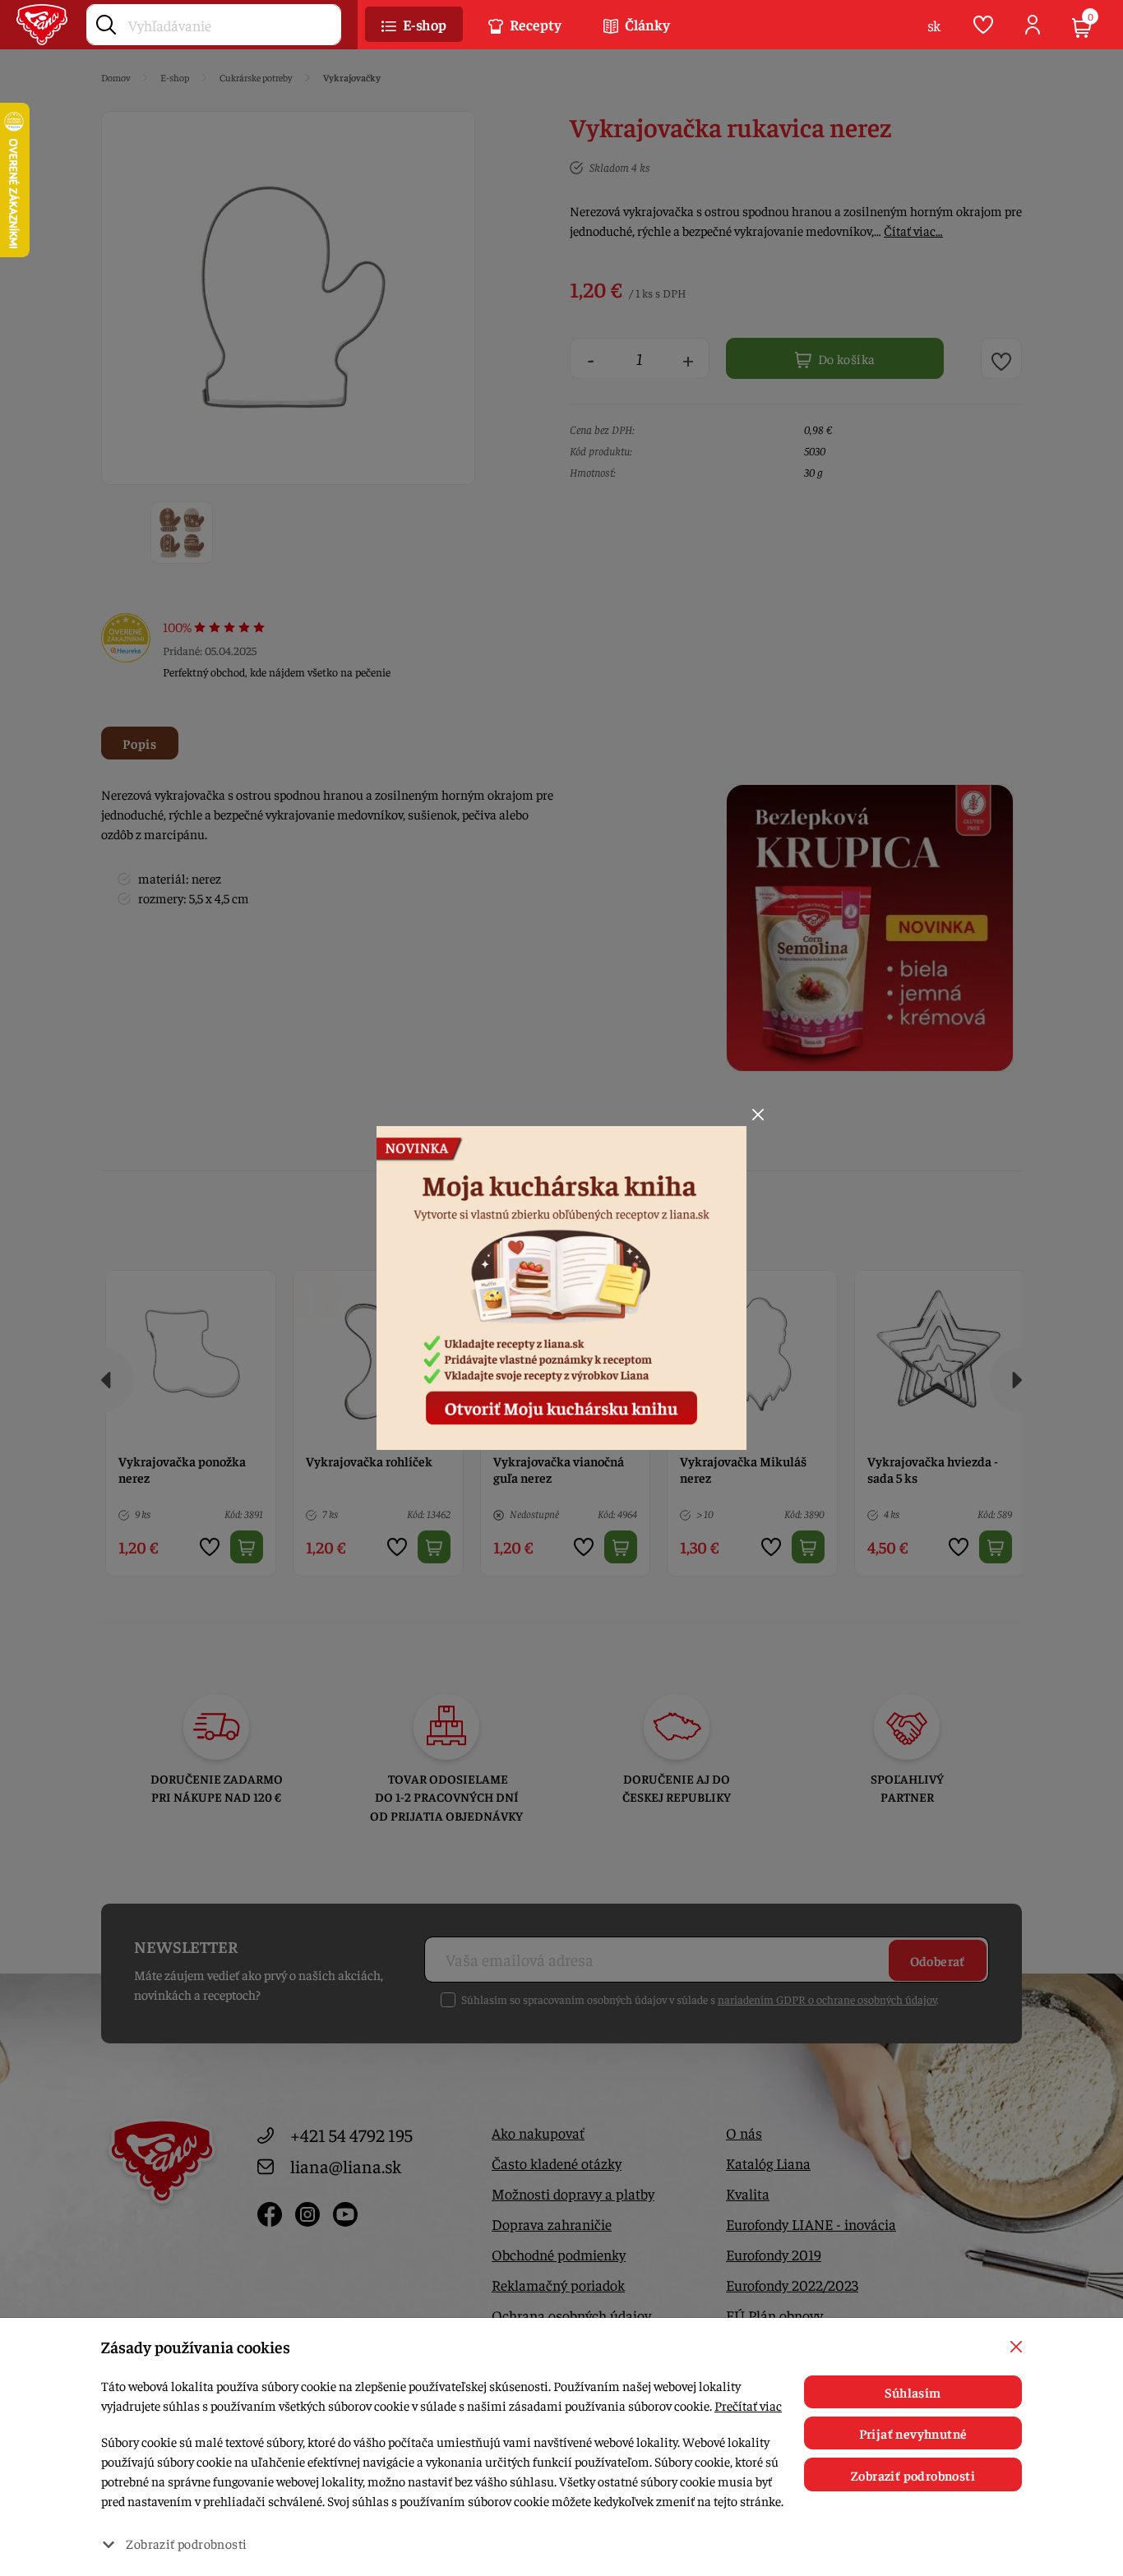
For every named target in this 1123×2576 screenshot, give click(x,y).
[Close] (758, 1115)
